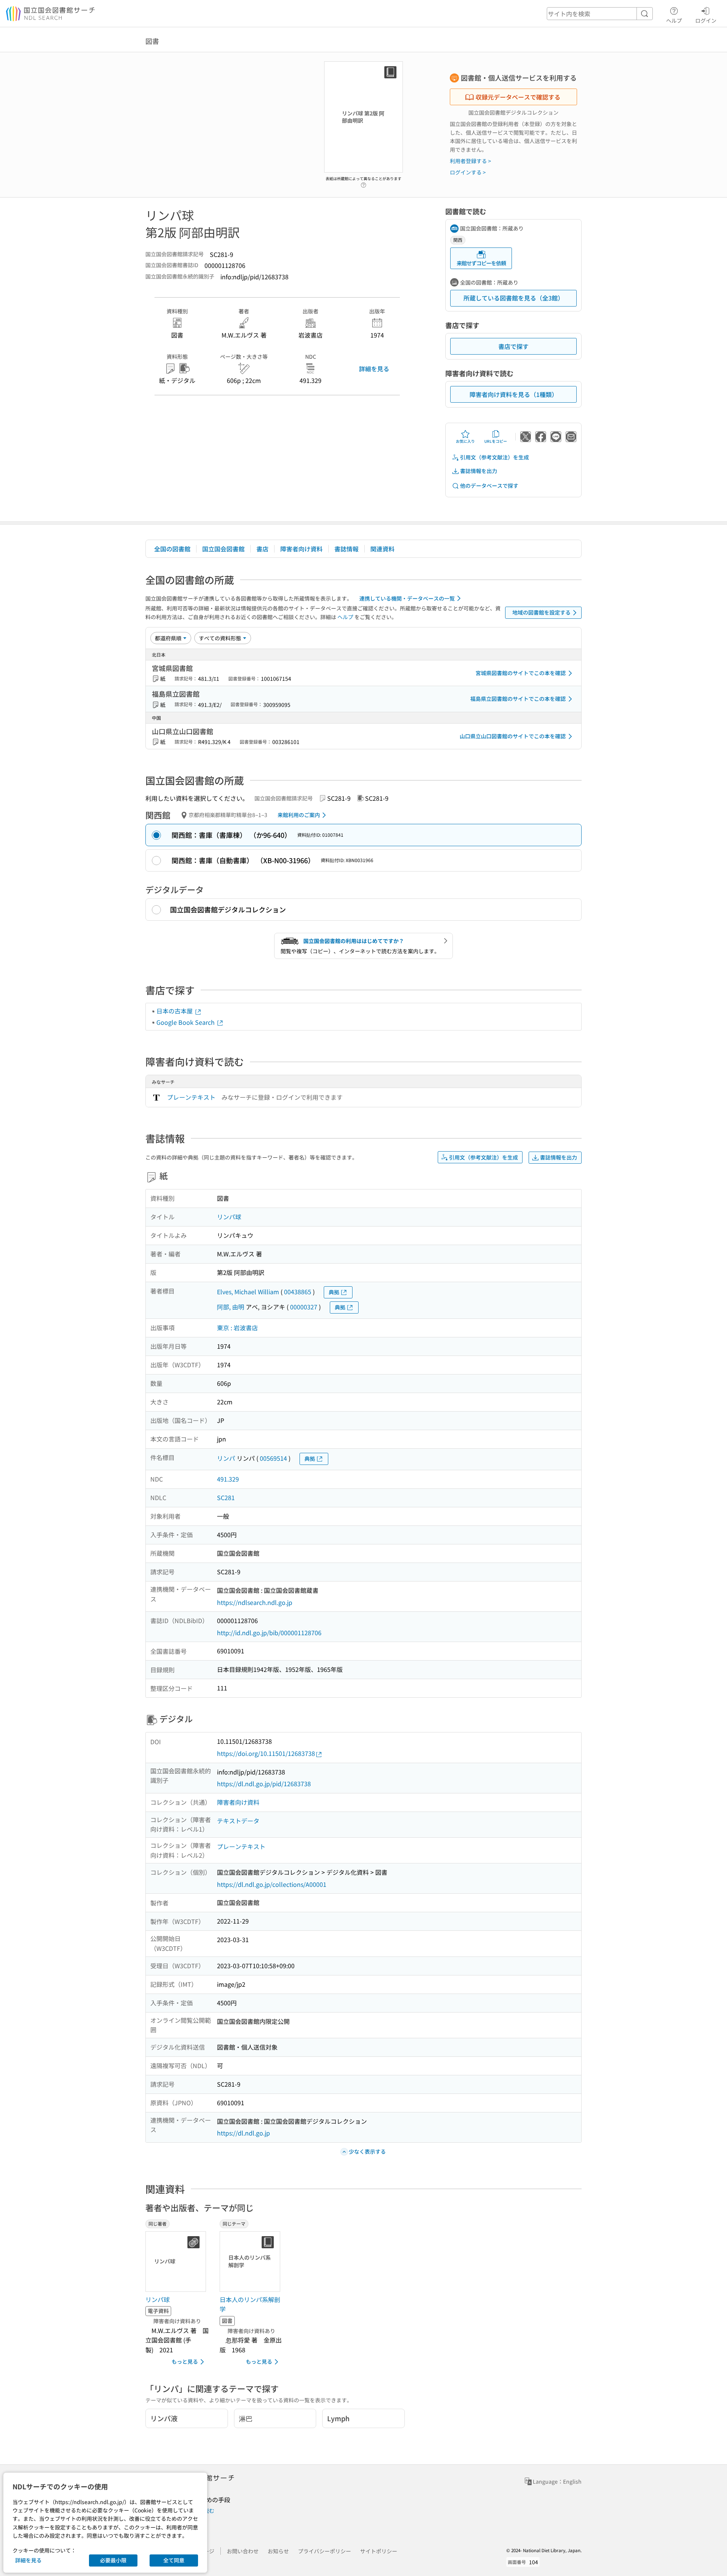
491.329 (228, 1479)
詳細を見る (374, 369)
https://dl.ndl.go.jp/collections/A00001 (272, 1884)
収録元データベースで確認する (518, 97)
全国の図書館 (172, 549)
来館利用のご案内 (299, 815)
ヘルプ (674, 20)
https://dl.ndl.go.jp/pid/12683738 (264, 1784)
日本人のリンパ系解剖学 (250, 2304)
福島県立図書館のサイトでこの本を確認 (518, 699)
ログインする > (468, 172)
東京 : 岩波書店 (237, 1328)
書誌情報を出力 (479, 471)
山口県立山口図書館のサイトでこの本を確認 (513, 736)
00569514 (273, 1458)
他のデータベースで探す (489, 486)
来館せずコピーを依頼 (481, 263)
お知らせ (278, 2551)
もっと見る (185, 2361)
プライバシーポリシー (324, 2551)
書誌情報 (346, 549)
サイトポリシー (379, 2551)
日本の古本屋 (175, 1011)
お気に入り (465, 441)
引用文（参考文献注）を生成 (495, 457)
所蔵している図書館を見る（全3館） (514, 298)
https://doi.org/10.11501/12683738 (266, 1753)
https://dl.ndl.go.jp (243, 2133)
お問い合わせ (243, 2551)
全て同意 (174, 2560)
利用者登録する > (470, 161)
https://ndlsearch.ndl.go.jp (255, 1602)
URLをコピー (496, 441)
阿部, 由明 (231, 1307)
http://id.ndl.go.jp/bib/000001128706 (269, 1633)
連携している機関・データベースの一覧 (407, 598)
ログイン (706, 20)
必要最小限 (113, 2560)
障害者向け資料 (301, 549)
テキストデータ (238, 1821)
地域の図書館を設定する (541, 612)
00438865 (298, 1292)
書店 (262, 549)
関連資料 (382, 549)
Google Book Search (186, 1022)
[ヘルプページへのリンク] (363, 183)
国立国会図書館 (223, 549)
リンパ (226, 1458)
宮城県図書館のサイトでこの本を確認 (521, 673)
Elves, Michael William (248, 1292)
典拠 (334, 1292)
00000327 (304, 1307)
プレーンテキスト (191, 1097)
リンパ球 (229, 1217)
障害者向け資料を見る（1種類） (514, 394)
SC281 (226, 1497)
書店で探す (513, 346)
